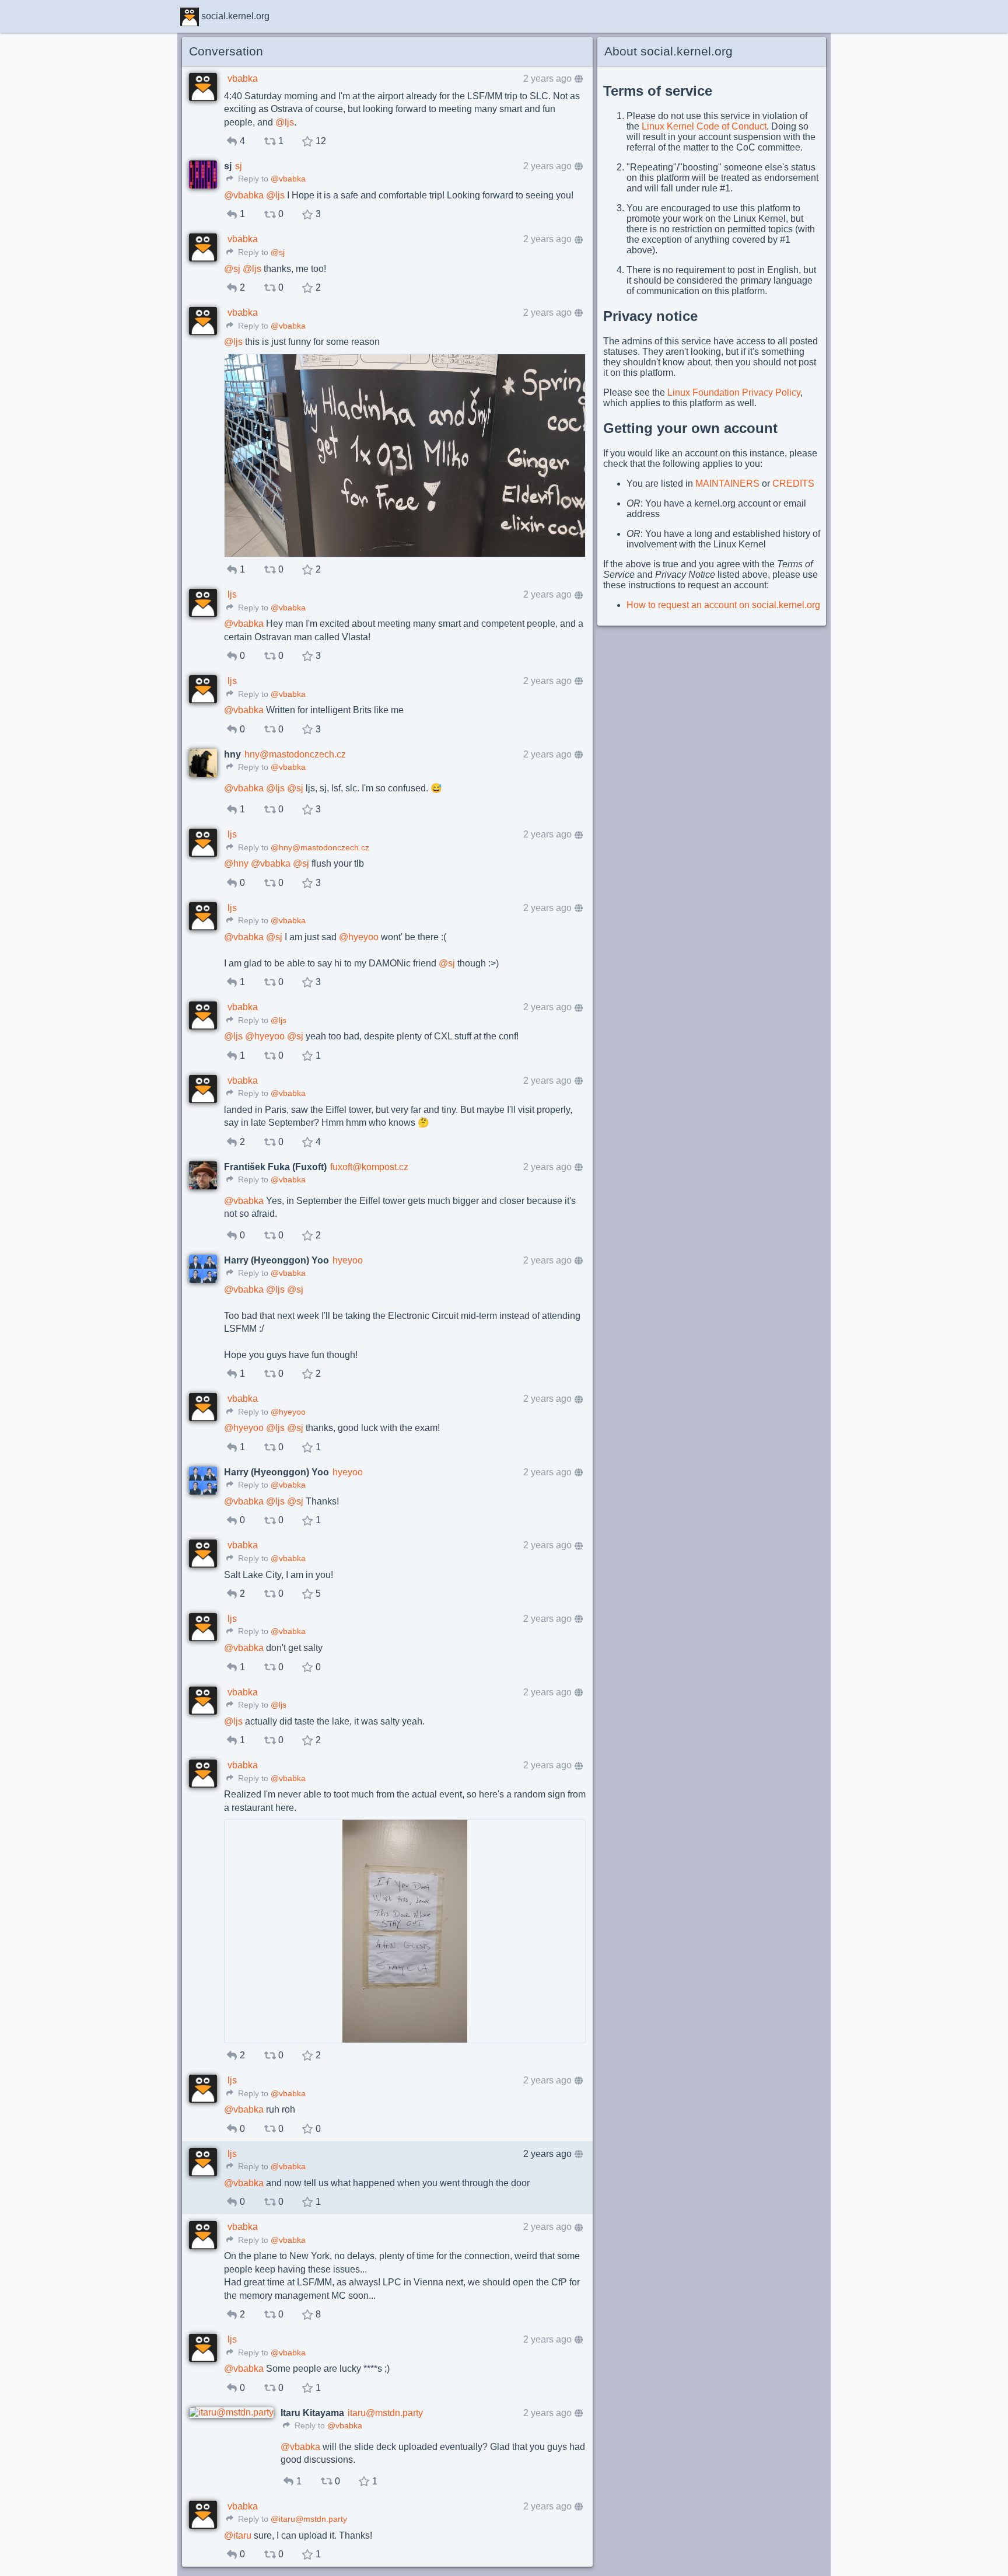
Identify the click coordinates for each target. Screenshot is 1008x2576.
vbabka (243, 78)
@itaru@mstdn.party (309, 2519)
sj (239, 166)
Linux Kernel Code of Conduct (704, 126)
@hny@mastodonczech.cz (320, 848)
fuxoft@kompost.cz (369, 1167)
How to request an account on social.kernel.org (723, 605)
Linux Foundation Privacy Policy (734, 392)
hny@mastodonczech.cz (295, 754)
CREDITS (793, 484)
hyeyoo (348, 1260)
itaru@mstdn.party (385, 2413)
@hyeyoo (288, 1412)
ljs (232, 594)
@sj (278, 252)
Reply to (252, 179)
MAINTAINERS (727, 484)
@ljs (279, 1020)
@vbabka (288, 179)
